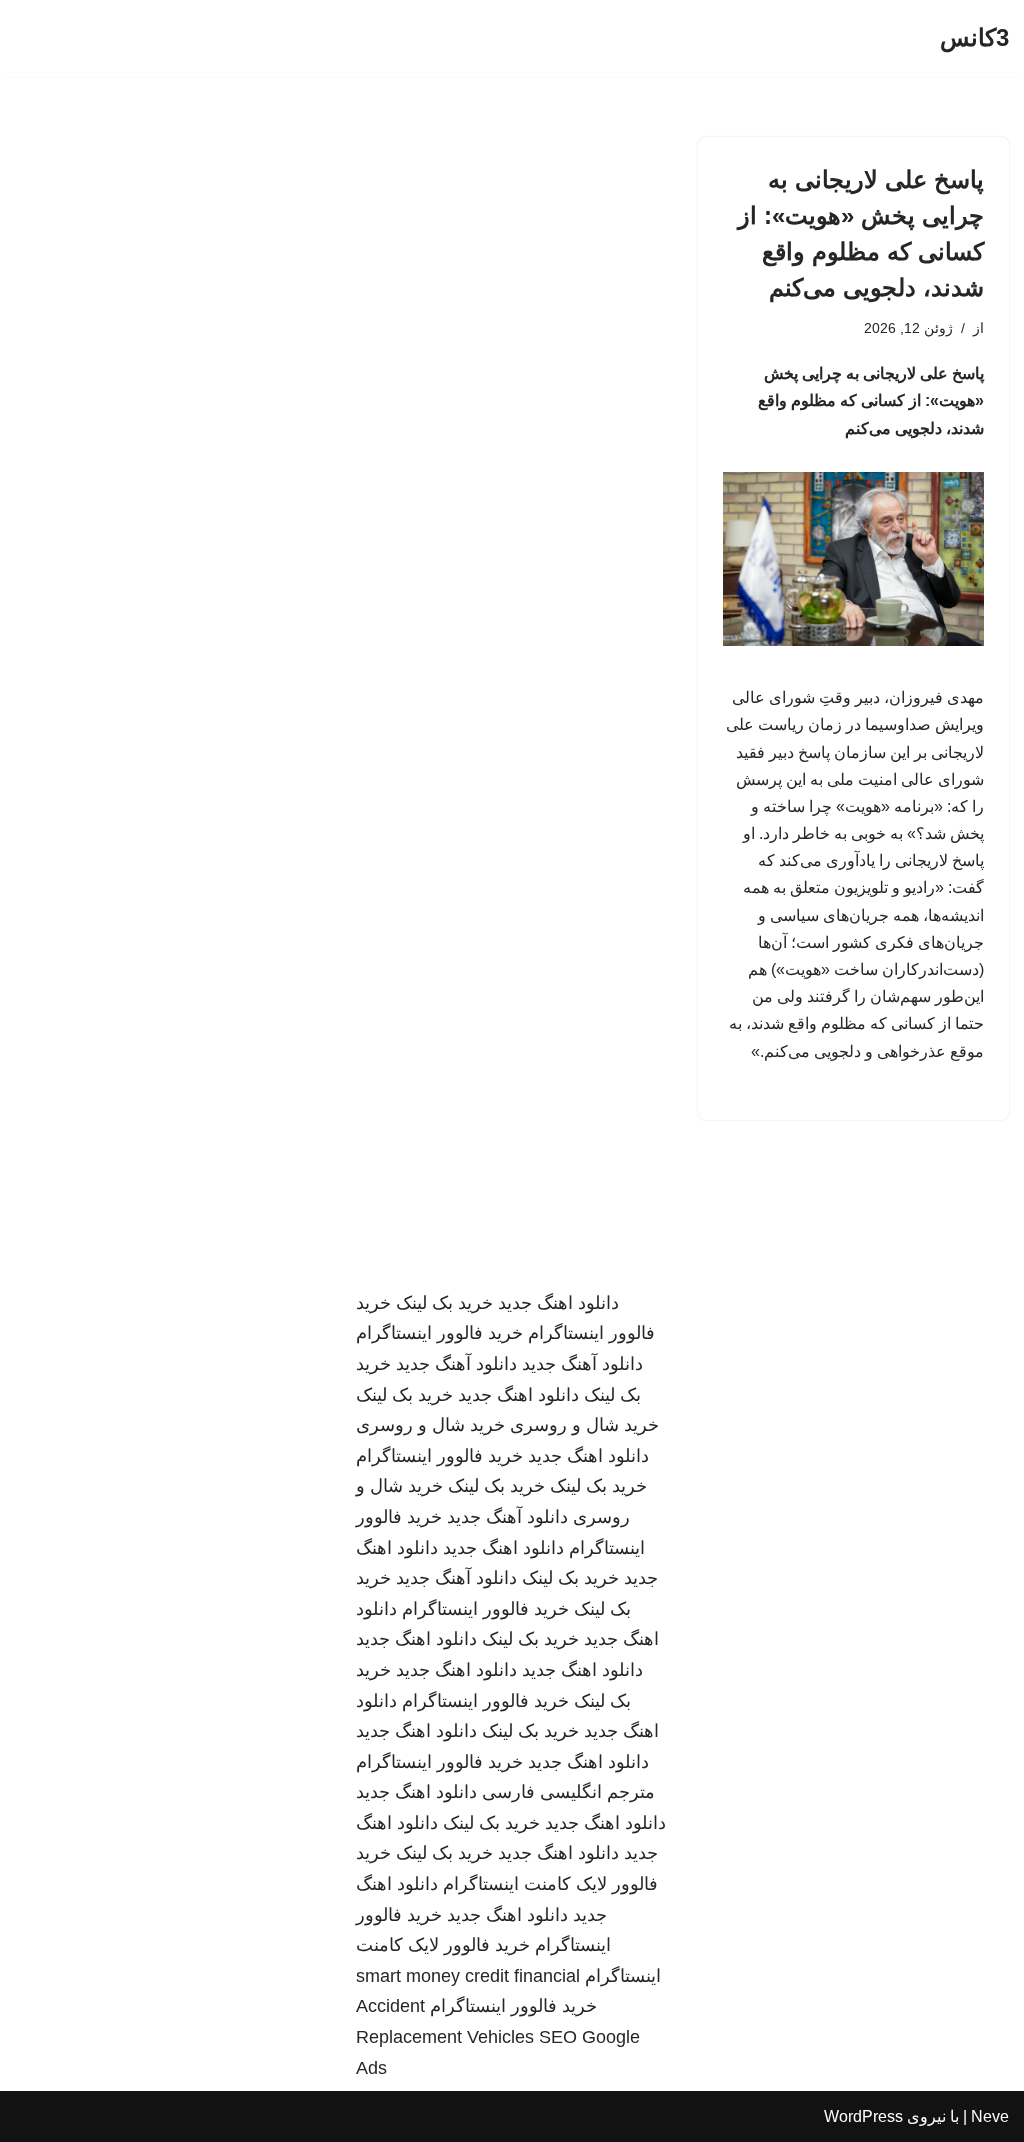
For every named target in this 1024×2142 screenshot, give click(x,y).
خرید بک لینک (444, 1303)
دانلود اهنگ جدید (558, 1303)
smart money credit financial (468, 1976)
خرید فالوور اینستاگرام (439, 1333)
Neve (990, 2116)
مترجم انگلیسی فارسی (568, 1792)
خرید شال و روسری (584, 1425)
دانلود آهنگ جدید (582, 1364)
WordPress (863, 2116)
